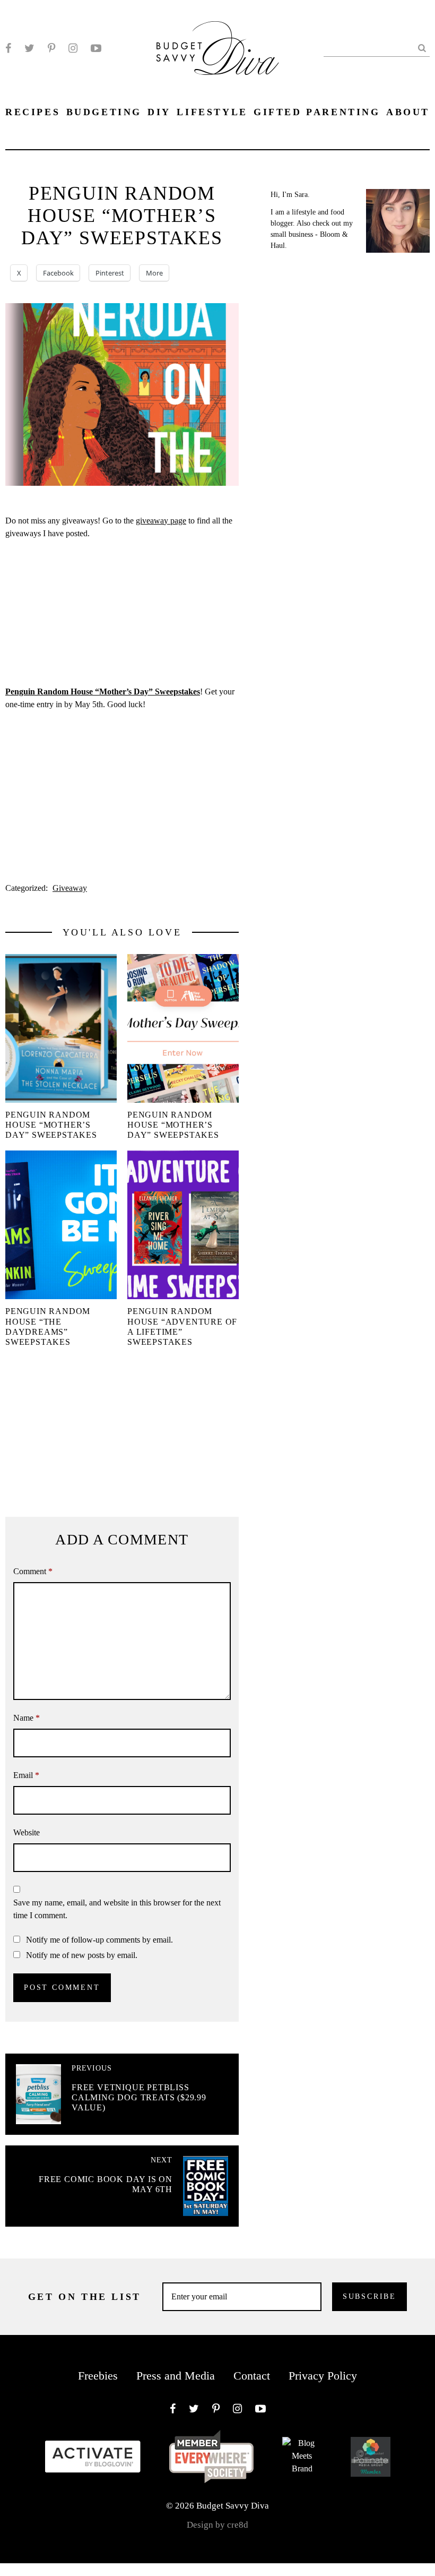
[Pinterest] (51, 48)
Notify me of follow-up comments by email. (99, 1940)
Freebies (98, 2376)
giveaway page (161, 521)
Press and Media (176, 2376)
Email (26, 1775)
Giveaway (70, 888)
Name (27, 1718)
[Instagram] (73, 48)
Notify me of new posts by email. (82, 1955)
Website (27, 1832)
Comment (33, 1571)
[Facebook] (8, 48)
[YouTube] (96, 48)
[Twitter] (29, 48)
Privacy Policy (323, 2376)
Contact (252, 2376)
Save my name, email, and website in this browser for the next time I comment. (117, 1909)
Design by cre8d (217, 2525)
